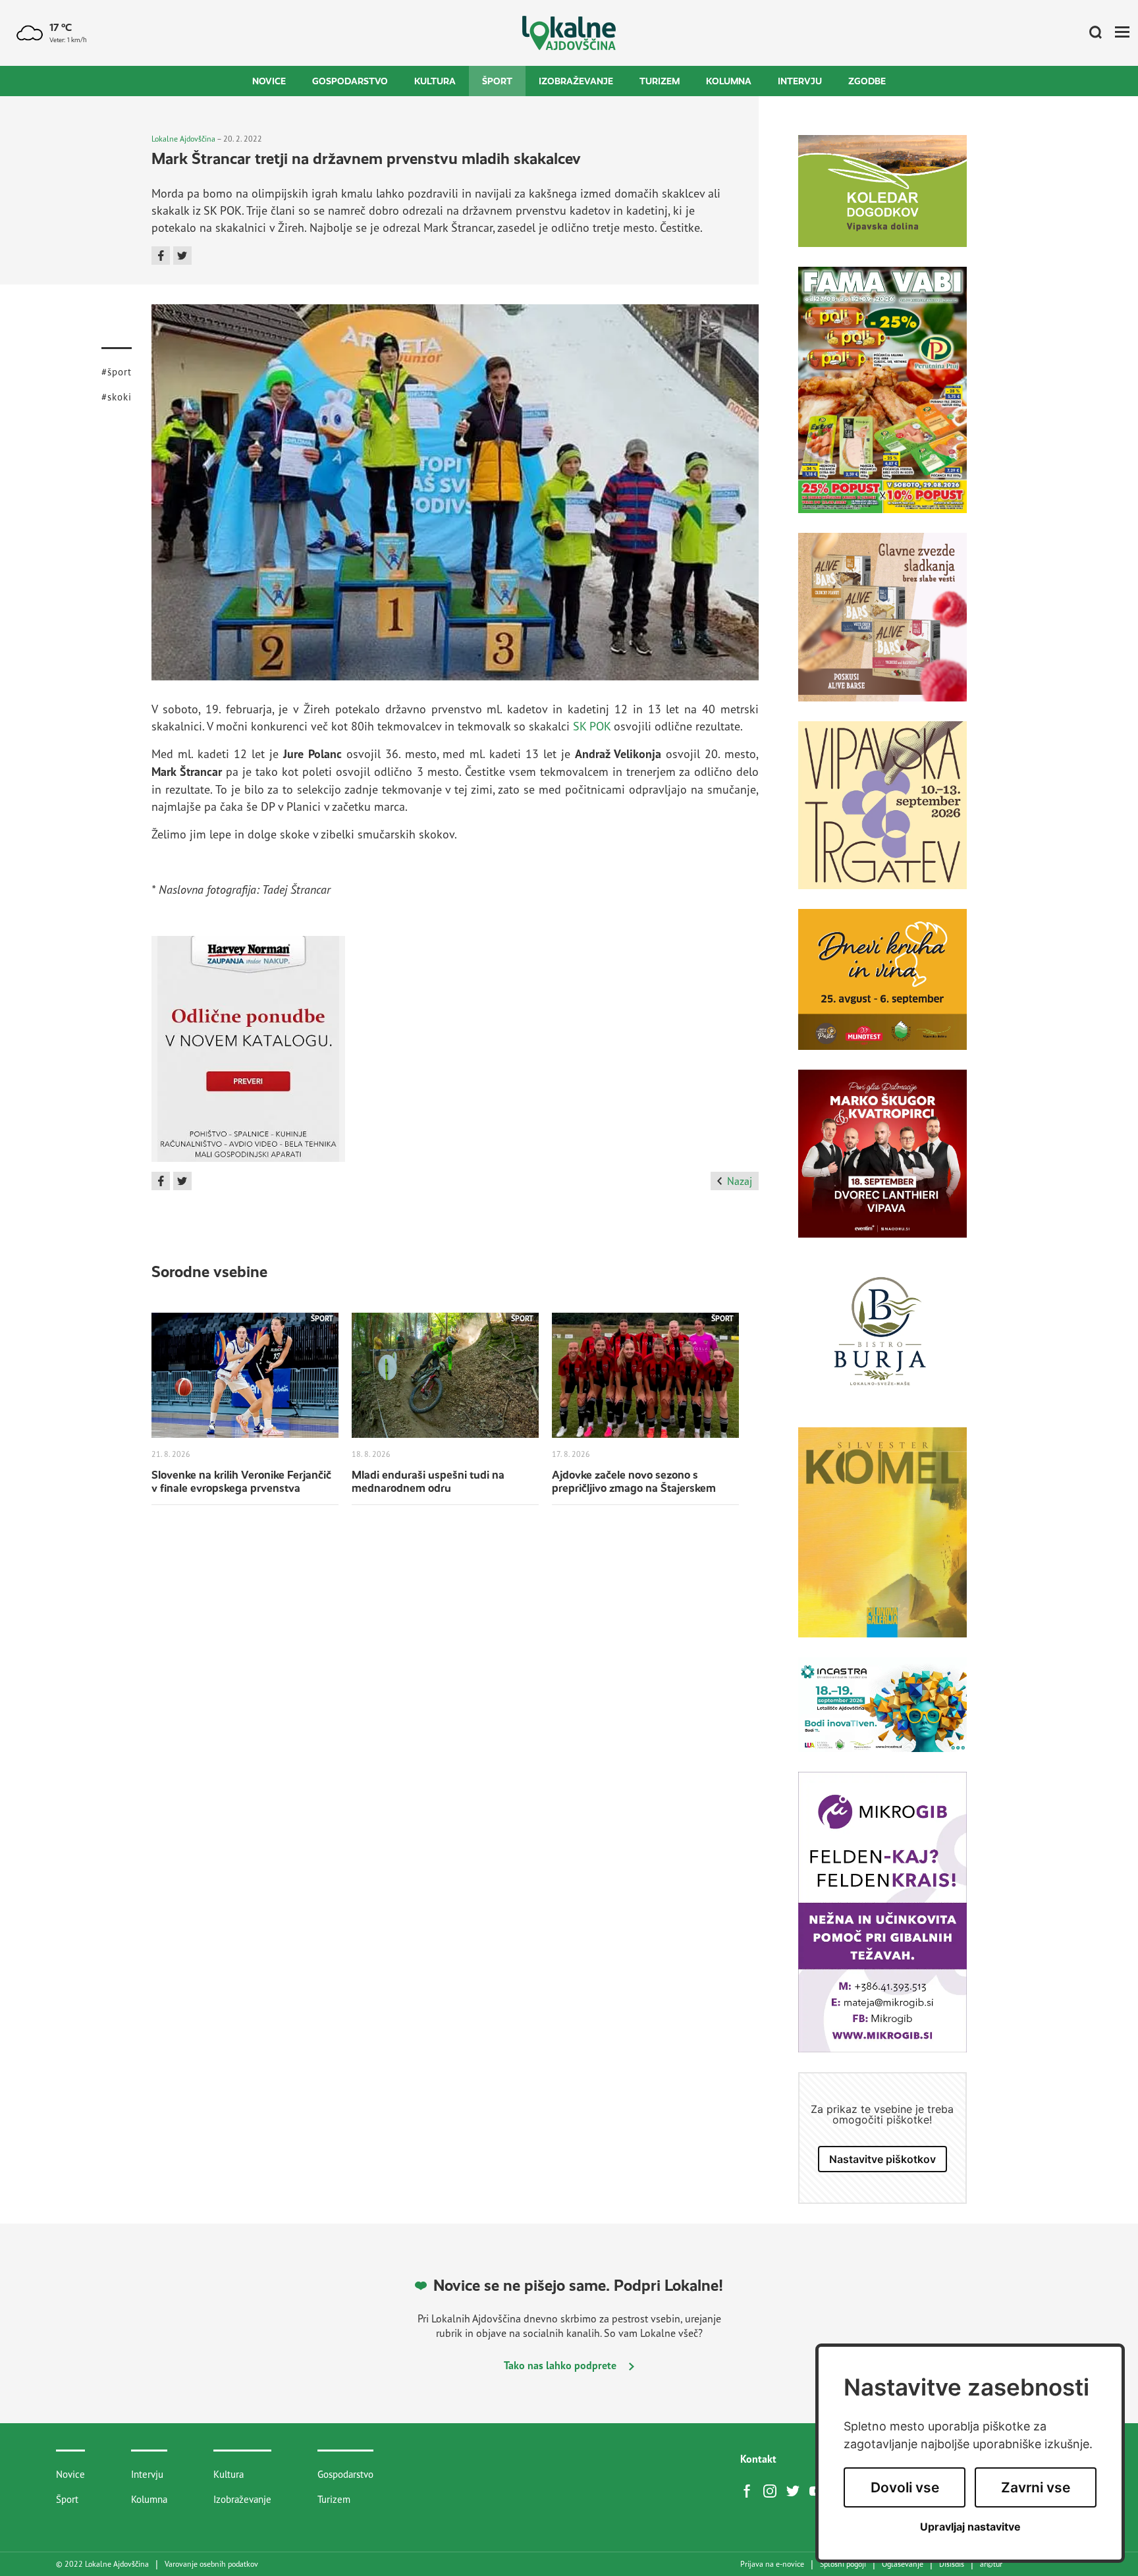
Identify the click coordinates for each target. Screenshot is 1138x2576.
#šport (117, 372)
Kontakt (758, 2459)
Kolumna (729, 81)
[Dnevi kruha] (882, 989)
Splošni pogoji (843, 2564)
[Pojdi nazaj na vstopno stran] (569, 33)
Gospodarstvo (350, 81)
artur (991, 2564)
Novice (269, 81)
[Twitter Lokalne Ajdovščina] (796, 2490)
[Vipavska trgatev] (882, 815)
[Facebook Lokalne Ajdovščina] (750, 2490)
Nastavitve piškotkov (882, 2159)
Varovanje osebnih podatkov (211, 2564)
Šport (497, 81)
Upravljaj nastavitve (970, 2527)
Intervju (800, 81)
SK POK (592, 726)
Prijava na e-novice (772, 2564)
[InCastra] (882, 1714)
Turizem (660, 81)
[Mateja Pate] (882, 1922)
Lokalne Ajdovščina (183, 139)
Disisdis (952, 2564)
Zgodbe (867, 81)
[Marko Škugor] (882, 1164)
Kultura (435, 81)
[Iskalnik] (1091, 33)
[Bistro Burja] (882, 1342)
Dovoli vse (905, 2487)
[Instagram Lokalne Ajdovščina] (773, 2490)
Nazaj (740, 1181)
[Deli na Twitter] (182, 256)
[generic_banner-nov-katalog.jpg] (248, 1054)
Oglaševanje (903, 2564)
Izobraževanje (576, 81)
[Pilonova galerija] (882, 1542)
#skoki (117, 397)
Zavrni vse (1036, 2487)
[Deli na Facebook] (161, 256)
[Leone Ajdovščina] (882, 627)
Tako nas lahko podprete (561, 2365)
